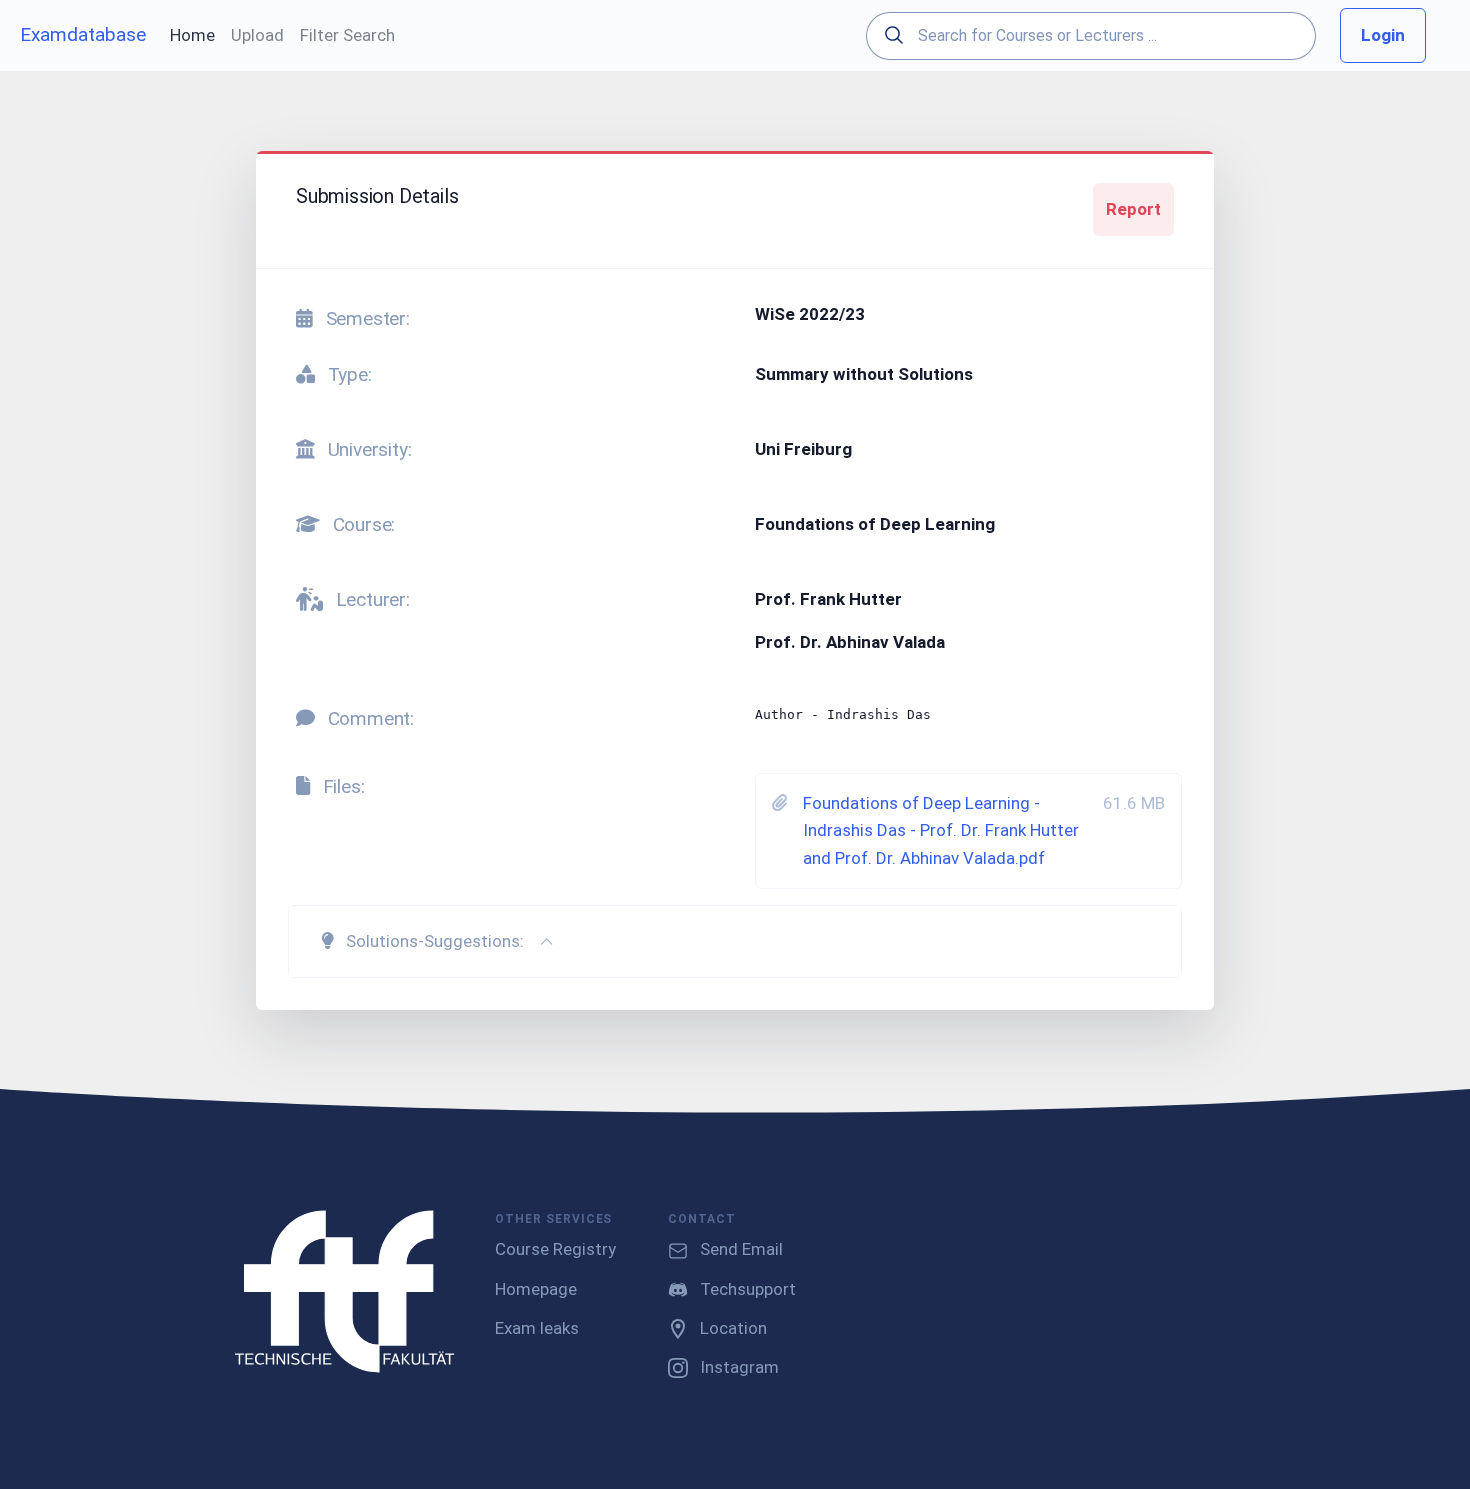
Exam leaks (537, 1328)
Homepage (536, 1289)
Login (1383, 35)
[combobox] (1091, 36)
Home (192, 35)
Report (1133, 209)
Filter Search (347, 35)
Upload (257, 35)
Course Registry (555, 1249)
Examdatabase (83, 34)
